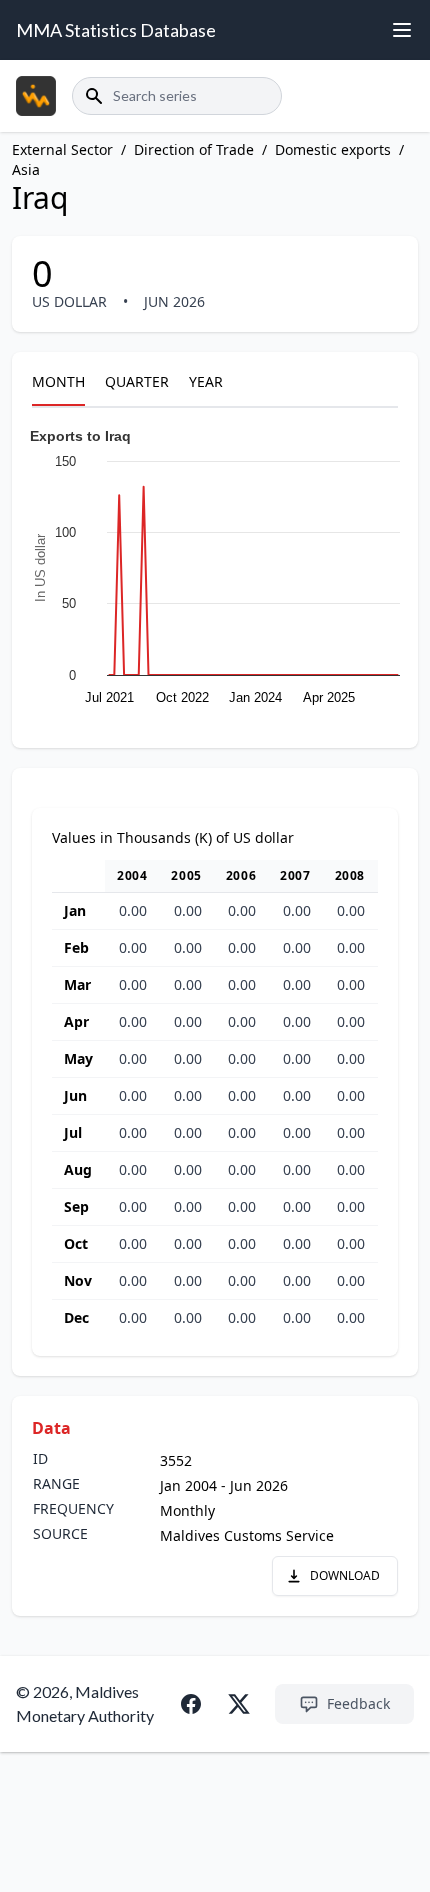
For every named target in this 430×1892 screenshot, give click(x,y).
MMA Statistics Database (116, 30)
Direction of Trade (194, 149)
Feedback (358, 1703)
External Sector (62, 149)
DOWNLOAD (345, 1575)
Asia (26, 169)
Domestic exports (333, 149)
